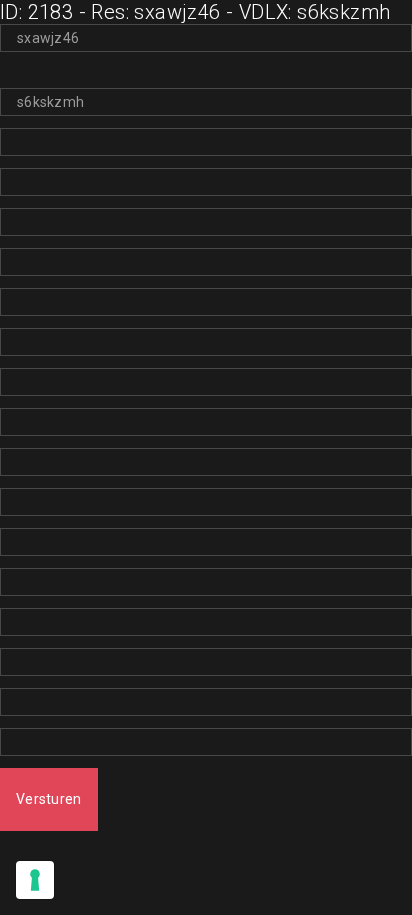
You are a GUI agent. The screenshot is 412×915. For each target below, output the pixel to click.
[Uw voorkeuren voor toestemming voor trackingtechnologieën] (35, 880)
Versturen (49, 799)
